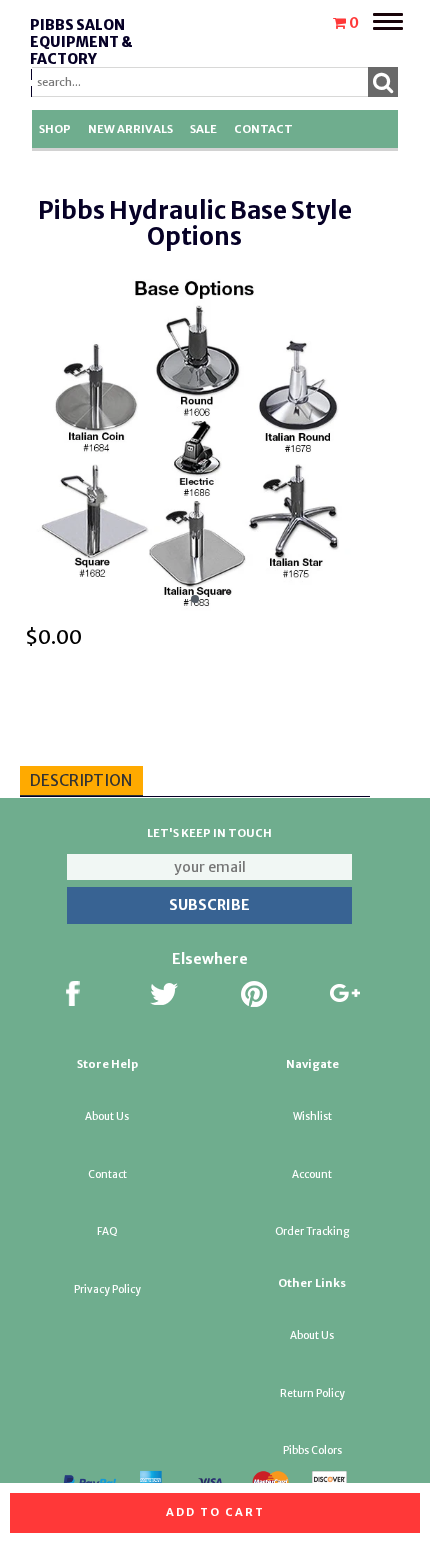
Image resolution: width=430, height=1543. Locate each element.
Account (312, 1174)
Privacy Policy (107, 1289)
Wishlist (312, 1116)
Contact (263, 129)
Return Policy (312, 1393)
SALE (203, 129)
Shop (55, 129)
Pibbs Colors (312, 1450)
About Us (107, 1116)
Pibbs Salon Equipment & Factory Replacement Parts (84, 58)
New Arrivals (130, 129)
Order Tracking (312, 1231)
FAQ (107, 1231)
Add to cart (215, 1512)
